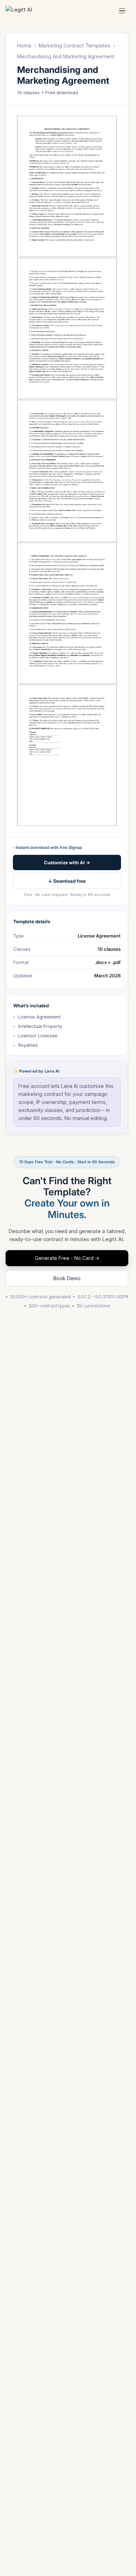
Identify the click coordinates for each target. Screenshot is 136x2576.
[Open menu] (122, 11)
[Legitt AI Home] (26, 11)
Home (24, 46)
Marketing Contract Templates (75, 46)
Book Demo (67, 1278)
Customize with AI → (67, 863)
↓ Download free (67, 881)
